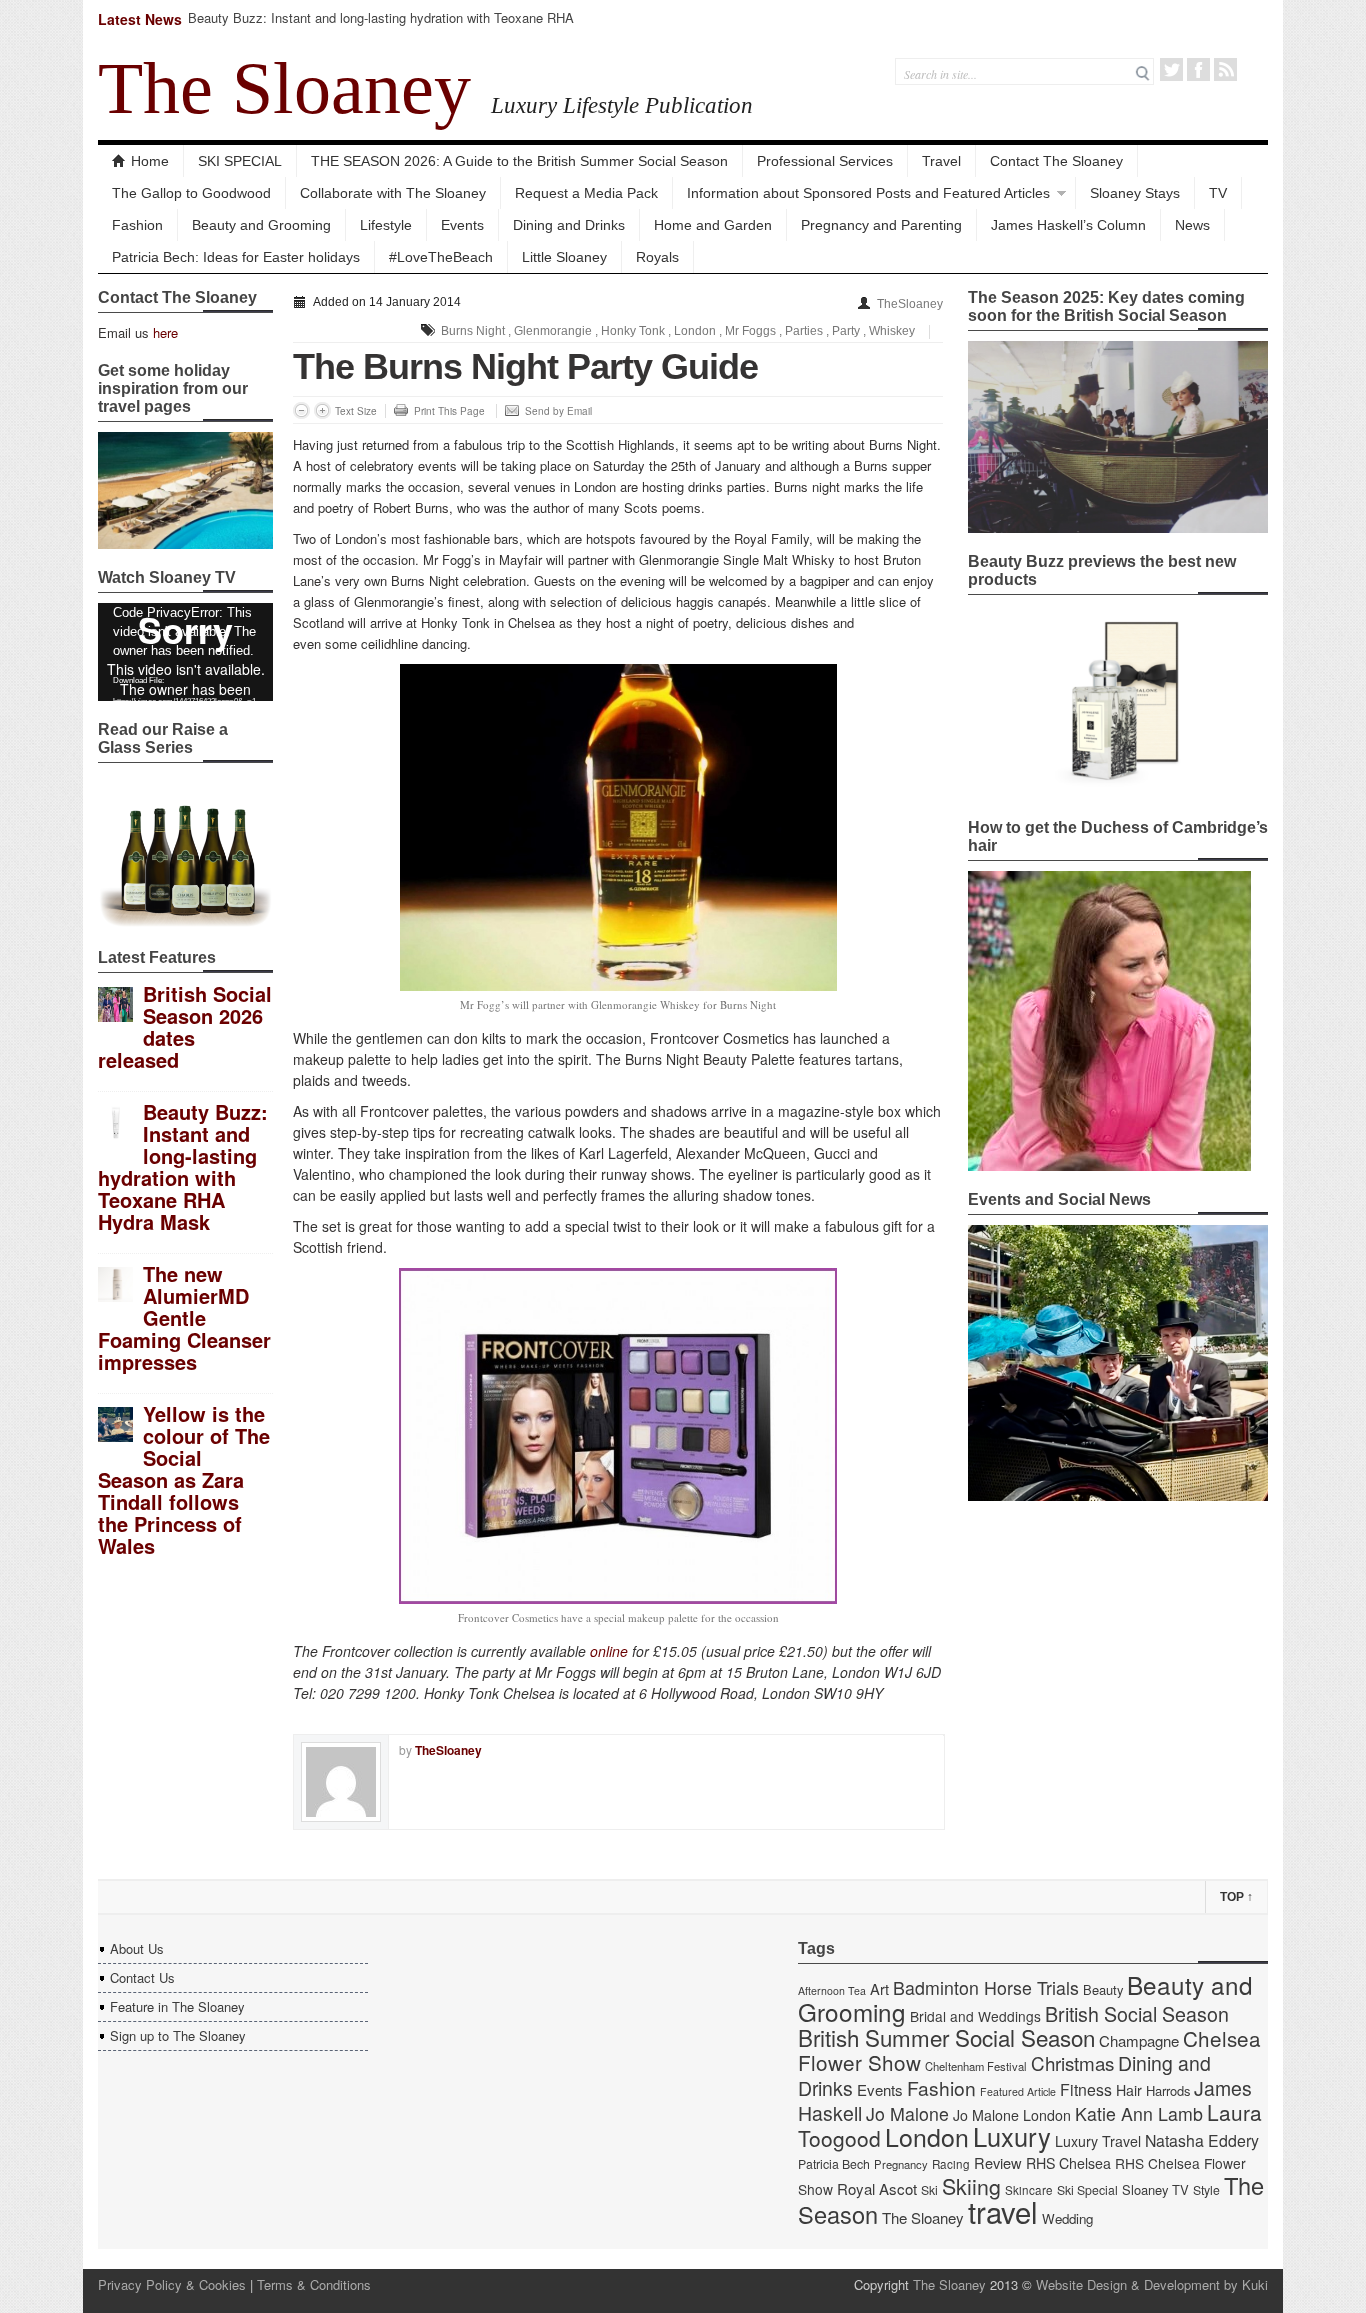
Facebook (1198, 69)
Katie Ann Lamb (1139, 2113)
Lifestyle (386, 225)
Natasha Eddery (1202, 2140)
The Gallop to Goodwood (191, 193)
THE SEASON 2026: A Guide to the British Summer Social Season (519, 161)
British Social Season (1137, 2013)
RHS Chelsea (1068, 2163)
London (695, 331)
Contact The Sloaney (1056, 161)
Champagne (1139, 2040)
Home (150, 161)
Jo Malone (907, 2113)
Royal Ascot (877, 2188)
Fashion (137, 225)
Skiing (971, 2185)
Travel (941, 161)
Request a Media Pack (586, 193)
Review (998, 2162)
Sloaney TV (1155, 2189)
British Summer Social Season (946, 2037)
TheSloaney (910, 304)
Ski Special (1087, 2190)
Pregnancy (901, 2164)
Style (1206, 2190)
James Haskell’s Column (1068, 225)
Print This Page (449, 411)
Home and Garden (713, 225)
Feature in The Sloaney (177, 2006)
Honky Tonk (633, 331)
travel (1003, 2211)
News (1192, 225)
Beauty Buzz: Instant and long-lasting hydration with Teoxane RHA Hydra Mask (381, 26)
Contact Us (142, 1977)
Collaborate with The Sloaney (393, 193)
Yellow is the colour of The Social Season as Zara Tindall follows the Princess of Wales (184, 1479)
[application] (185, 652)
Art (879, 1988)
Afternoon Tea (832, 1990)
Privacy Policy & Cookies (172, 2284)
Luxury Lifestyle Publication (622, 105)
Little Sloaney (564, 257)
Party (846, 331)
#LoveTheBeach (441, 257)
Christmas (1072, 2062)
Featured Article (1018, 2091)
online (609, 1651)
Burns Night (473, 331)
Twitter (1171, 69)
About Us (137, 1948)
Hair (1129, 2090)
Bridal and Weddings (975, 2016)
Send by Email (558, 411)
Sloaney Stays (1135, 193)
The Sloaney (284, 88)
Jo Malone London (1012, 2115)
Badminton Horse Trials (986, 1987)
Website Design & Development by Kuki (1152, 2284)
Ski (929, 2190)
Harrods (1168, 2090)
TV (1218, 193)
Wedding (1067, 2218)
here (165, 332)
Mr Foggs (750, 331)
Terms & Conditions (314, 2284)
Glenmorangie (553, 331)
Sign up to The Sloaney (178, 2035)
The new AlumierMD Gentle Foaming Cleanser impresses (184, 1317)
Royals (657, 257)
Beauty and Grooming (261, 225)
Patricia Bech (834, 2164)
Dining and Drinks (569, 225)
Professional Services (825, 161)
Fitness (1086, 2089)
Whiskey (892, 331)
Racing (951, 2164)
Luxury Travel (1098, 2141)
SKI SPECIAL (240, 161)
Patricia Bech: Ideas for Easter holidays (236, 257)
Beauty (1103, 1989)
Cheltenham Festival (976, 2066)
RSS (1225, 69)
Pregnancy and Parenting (881, 225)
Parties (804, 331)
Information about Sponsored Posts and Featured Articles (868, 193)
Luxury (1012, 2136)
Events (462, 225)
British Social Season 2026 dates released (185, 1026)
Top (1236, 1897)
